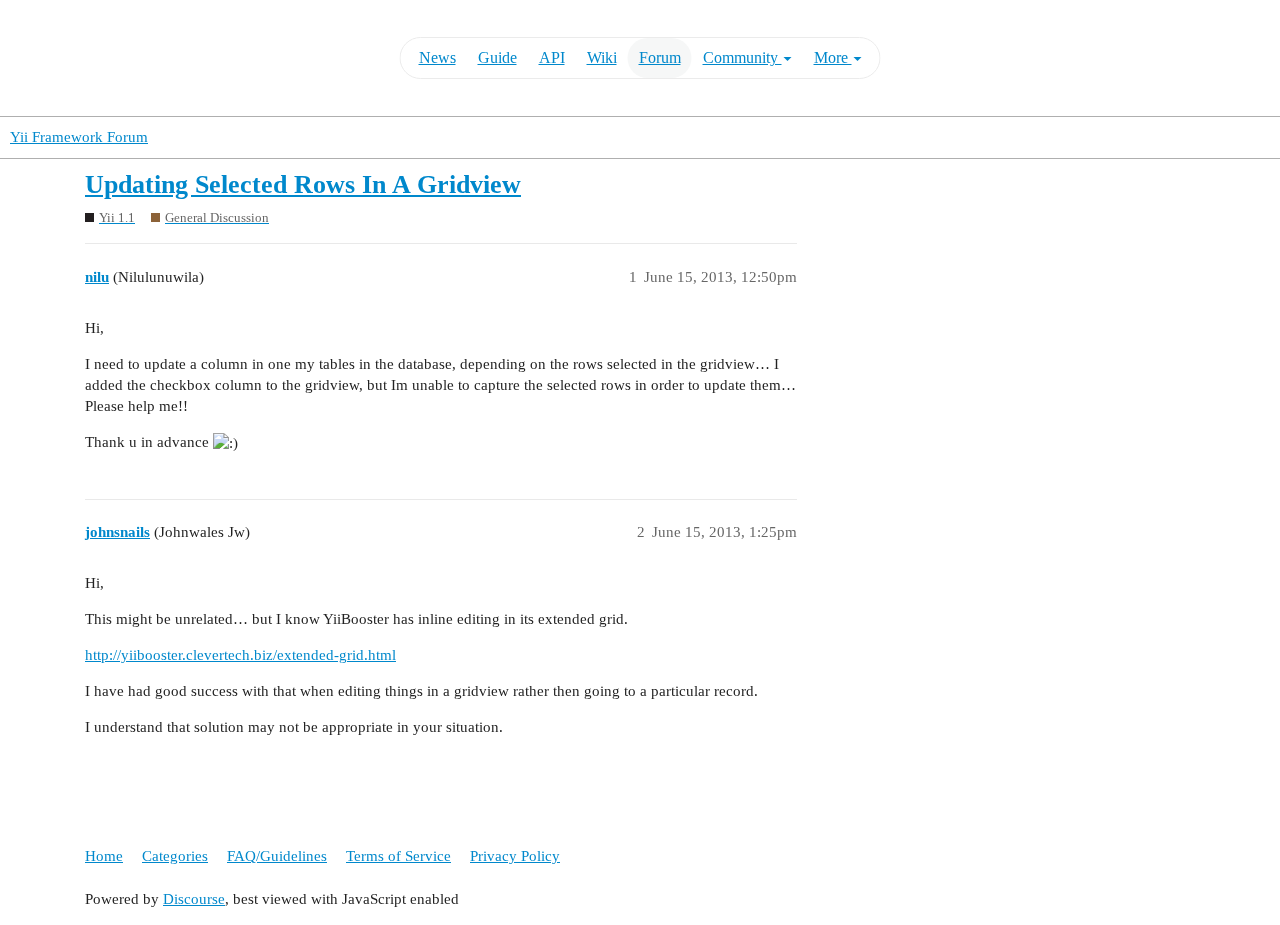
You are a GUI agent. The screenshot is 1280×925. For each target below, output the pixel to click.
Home (104, 856)
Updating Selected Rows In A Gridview (303, 184)
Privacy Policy (515, 856)
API (552, 57)
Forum (660, 57)
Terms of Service (398, 856)
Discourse (194, 899)
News (437, 57)
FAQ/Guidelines (277, 856)
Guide (497, 57)
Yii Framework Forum (79, 137)
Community (742, 57)
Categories (175, 856)
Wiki (602, 57)
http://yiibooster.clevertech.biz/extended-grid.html (240, 655)
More (833, 57)
